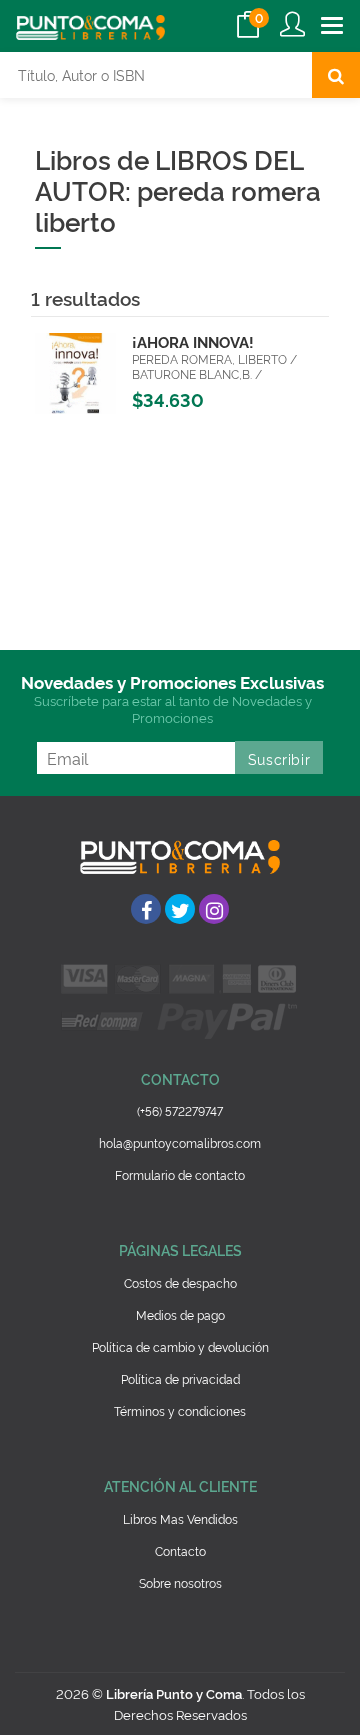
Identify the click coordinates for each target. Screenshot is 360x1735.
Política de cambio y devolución (180, 1346)
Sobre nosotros (180, 1582)
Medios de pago (180, 1314)
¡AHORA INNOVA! (193, 341)
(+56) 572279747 (180, 1110)
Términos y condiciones (180, 1410)
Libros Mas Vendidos (180, 1518)
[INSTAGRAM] (214, 909)
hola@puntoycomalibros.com (180, 1142)
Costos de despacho (180, 1282)
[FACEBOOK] (146, 909)
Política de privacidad (180, 1378)
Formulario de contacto (180, 1174)
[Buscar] (336, 75)
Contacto (180, 1550)
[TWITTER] (180, 909)
